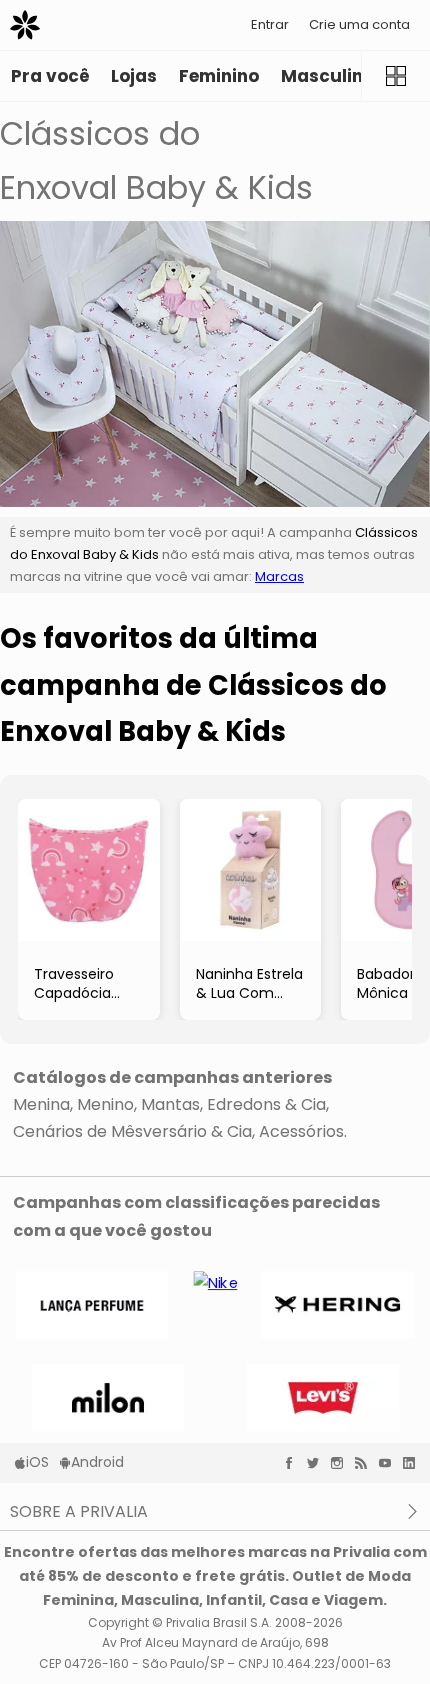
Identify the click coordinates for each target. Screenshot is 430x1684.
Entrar (270, 24)
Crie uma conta (359, 24)
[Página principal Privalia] (25, 25)
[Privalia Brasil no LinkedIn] (414, 1463)
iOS (37, 1462)
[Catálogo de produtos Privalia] (395, 76)
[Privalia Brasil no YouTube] (390, 1463)
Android (97, 1462)
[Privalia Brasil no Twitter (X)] (318, 1463)
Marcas (279, 576)
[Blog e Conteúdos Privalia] (366, 1463)
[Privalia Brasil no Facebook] (294, 1463)
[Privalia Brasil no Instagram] (342, 1463)
